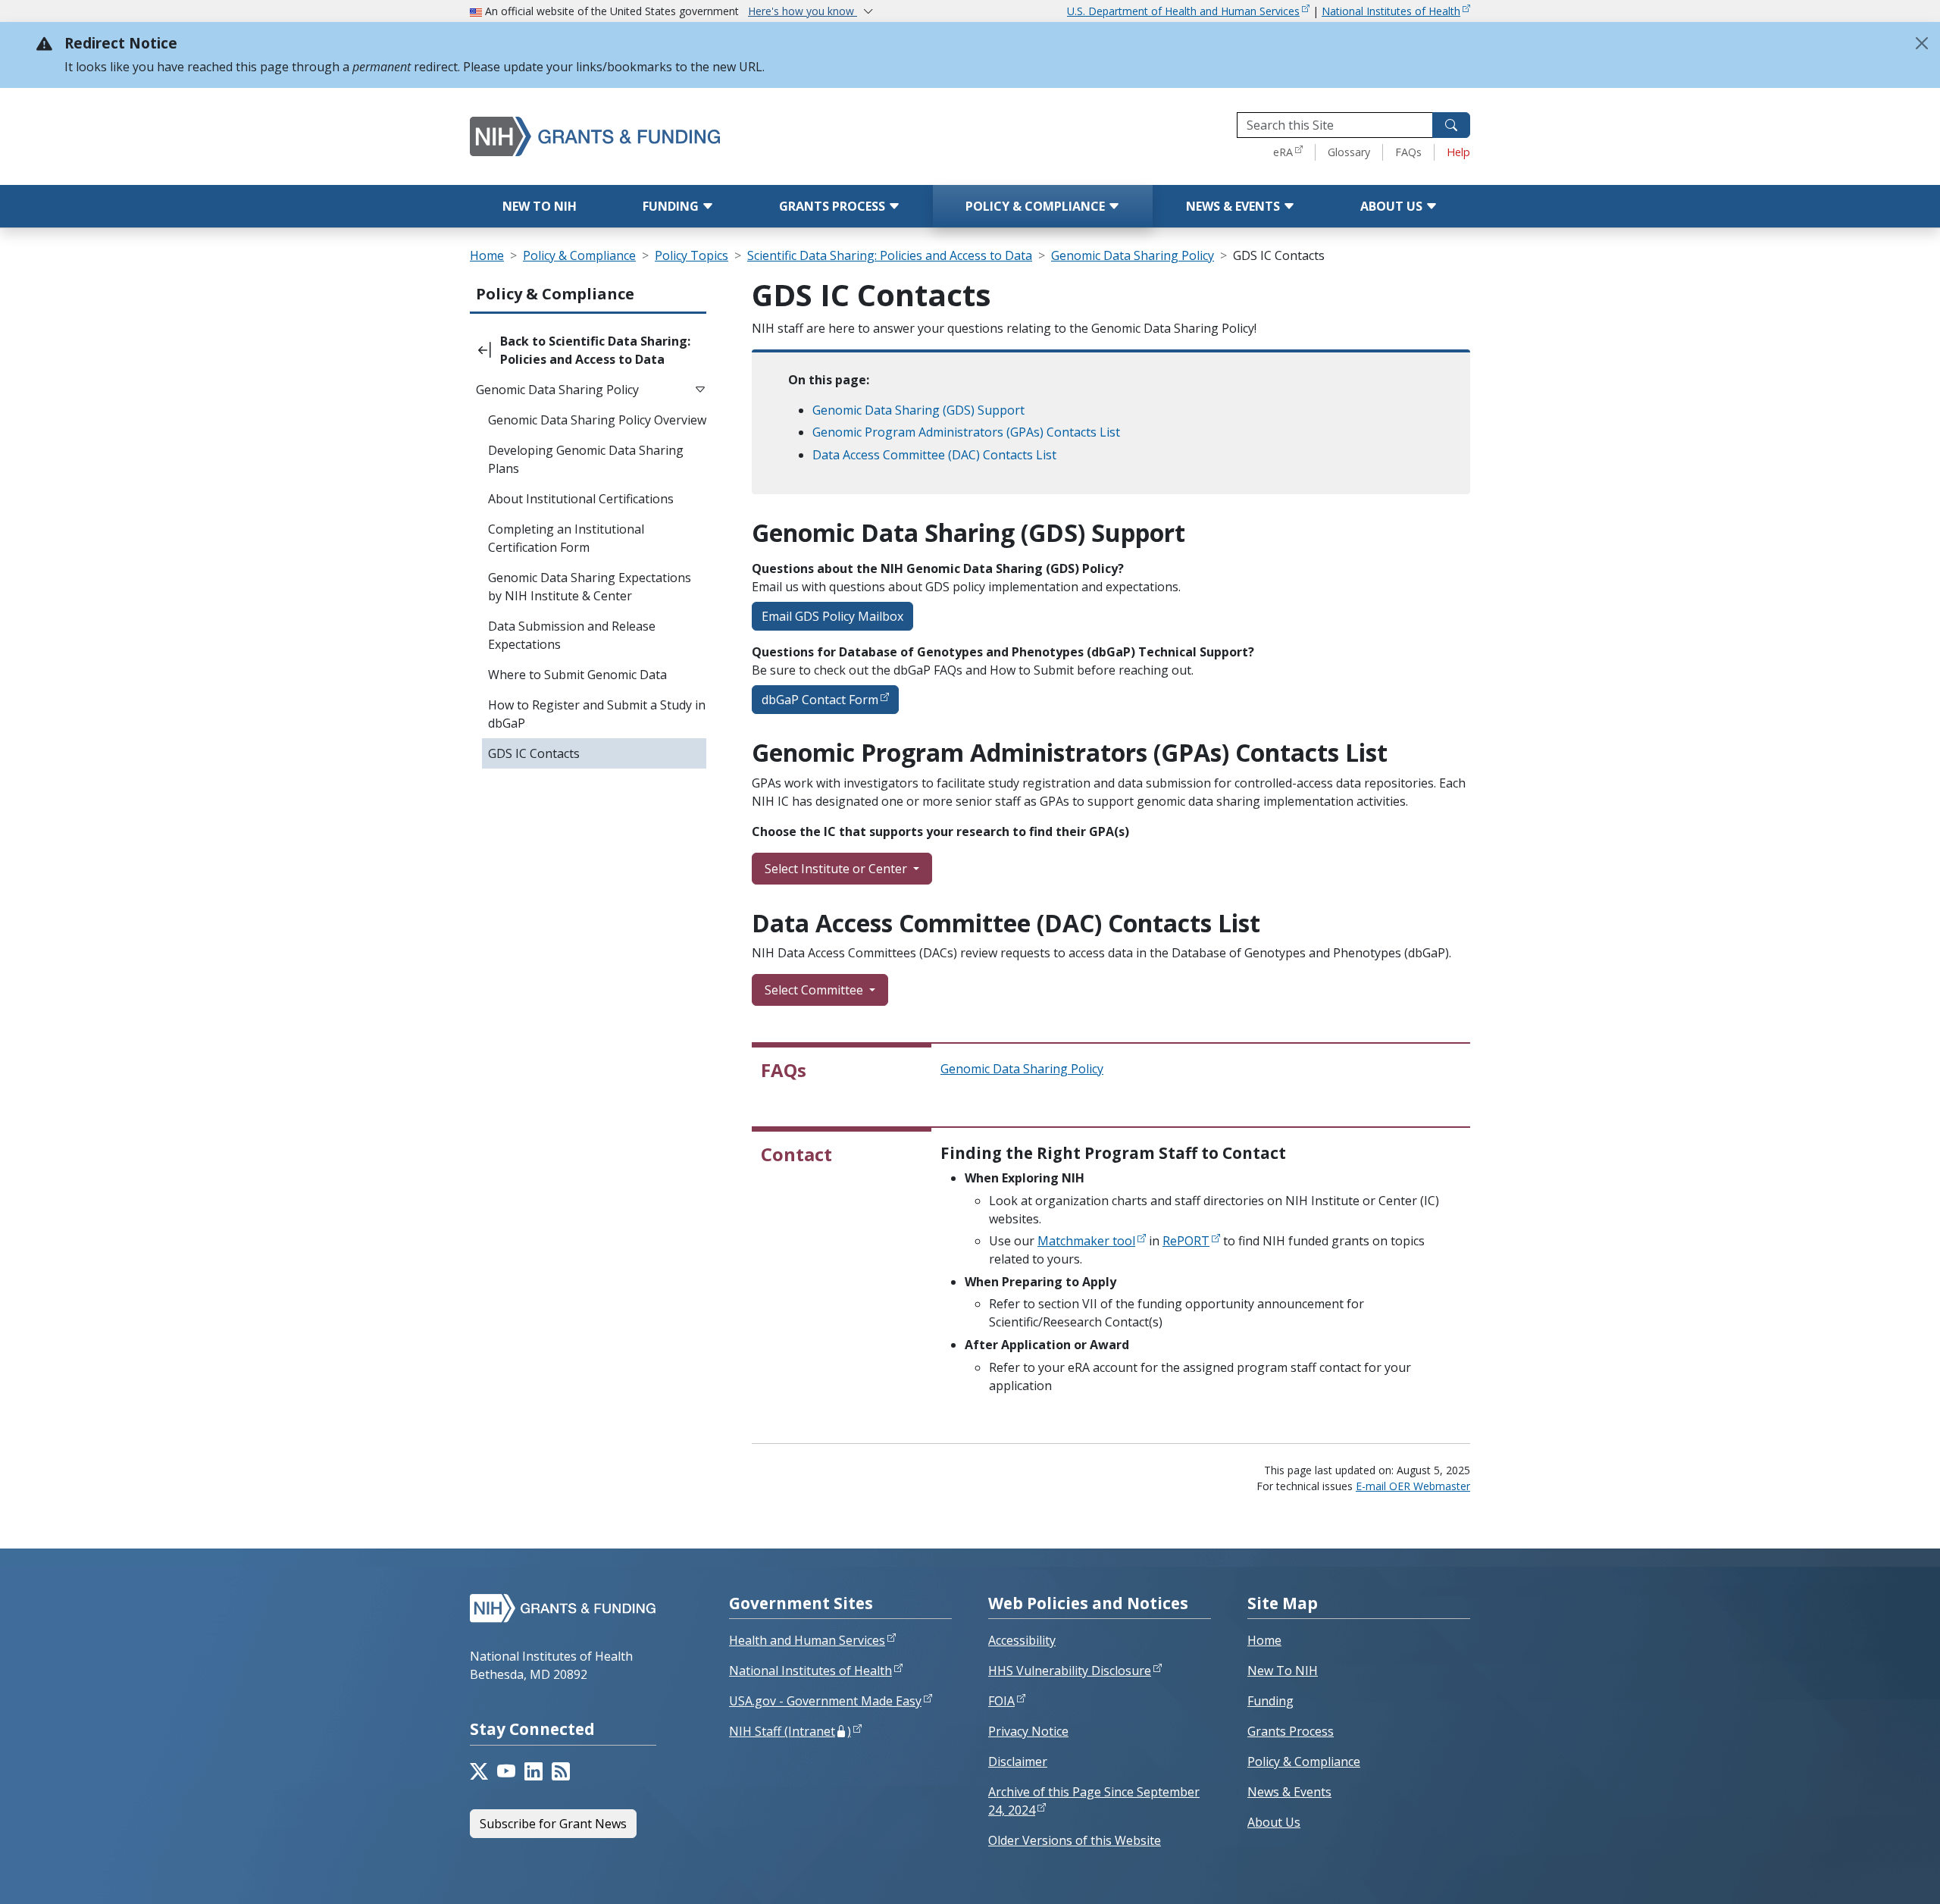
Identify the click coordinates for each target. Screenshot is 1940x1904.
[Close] (1922, 43)
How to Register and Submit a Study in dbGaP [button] (597, 714)
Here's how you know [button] (803, 11)
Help (1458, 152)
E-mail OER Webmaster (1413, 1486)
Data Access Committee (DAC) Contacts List (934, 455)
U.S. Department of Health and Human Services (1183, 11)
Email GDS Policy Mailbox (832, 616)
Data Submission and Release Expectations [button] (572, 635)
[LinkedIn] (533, 1771)
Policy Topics (692, 255)
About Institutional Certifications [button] (581, 499)
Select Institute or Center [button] (837, 869)
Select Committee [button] (815, 990)
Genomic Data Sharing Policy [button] (557, 390)
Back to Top (1873, 1874)
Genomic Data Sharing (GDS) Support (918, 410)
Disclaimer (1018, 1762)
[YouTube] (506, 1771)
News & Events (1234, 206)
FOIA (1001, 1701)
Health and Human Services (807, 1640)
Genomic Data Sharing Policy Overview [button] (597, 420)
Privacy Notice (1028, 1731)
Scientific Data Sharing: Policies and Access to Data (890, 255)
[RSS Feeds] (561, 1771)
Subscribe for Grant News (553, 1824)
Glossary (1349, 152)
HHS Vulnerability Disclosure (1070, 1671)
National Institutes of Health (1391, 11)
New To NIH (1283, 1671)
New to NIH (540, 206)
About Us (1393, 206)
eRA (1283, 152)
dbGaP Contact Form (820, 700)
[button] (588, 350)
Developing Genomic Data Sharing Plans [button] (586, 459)
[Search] (1451, 125)
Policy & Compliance (1037, 206)
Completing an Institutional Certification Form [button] (566, 538)
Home (487, 255)
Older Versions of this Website (1075, 1840)
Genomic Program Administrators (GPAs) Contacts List (966, 432)
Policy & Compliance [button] (555, 294)
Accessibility (1022, 1640)
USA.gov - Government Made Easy (825, 1701)
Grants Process (834, 206)
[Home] (659, 136)
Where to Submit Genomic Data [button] (577, 675)
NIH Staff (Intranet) (790, 1731)
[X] (479, 1771)
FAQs (1408, 152)
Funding (672, 206)
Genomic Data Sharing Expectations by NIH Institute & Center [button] (590, 587)
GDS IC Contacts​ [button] (534, 753)
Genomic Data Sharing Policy (1133, 255)
